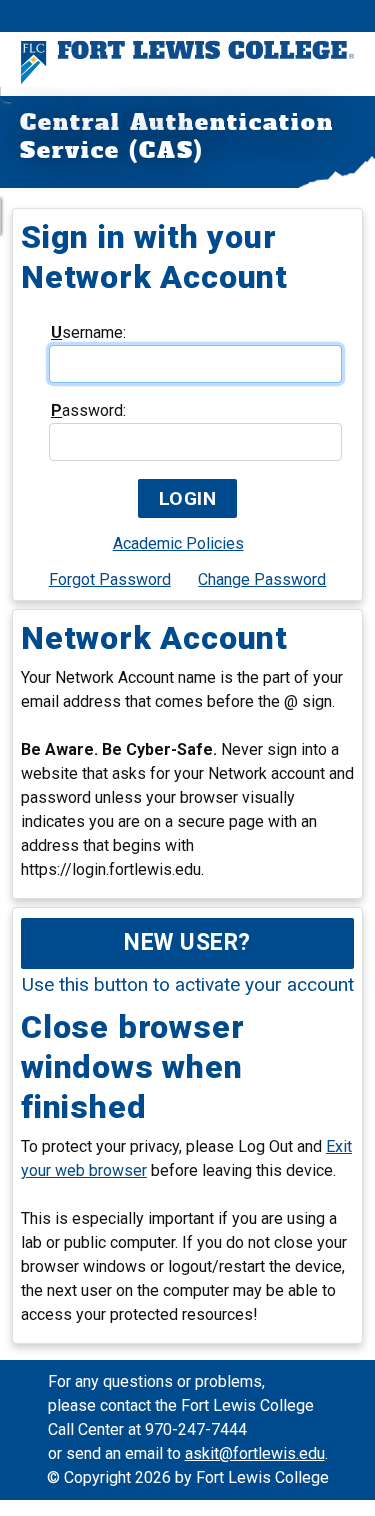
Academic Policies (178, 543)
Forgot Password (110, 579)
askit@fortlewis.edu (255, 1453)
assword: (88, 410)
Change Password (262, 579)
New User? (187, 942)
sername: (88, 332)
